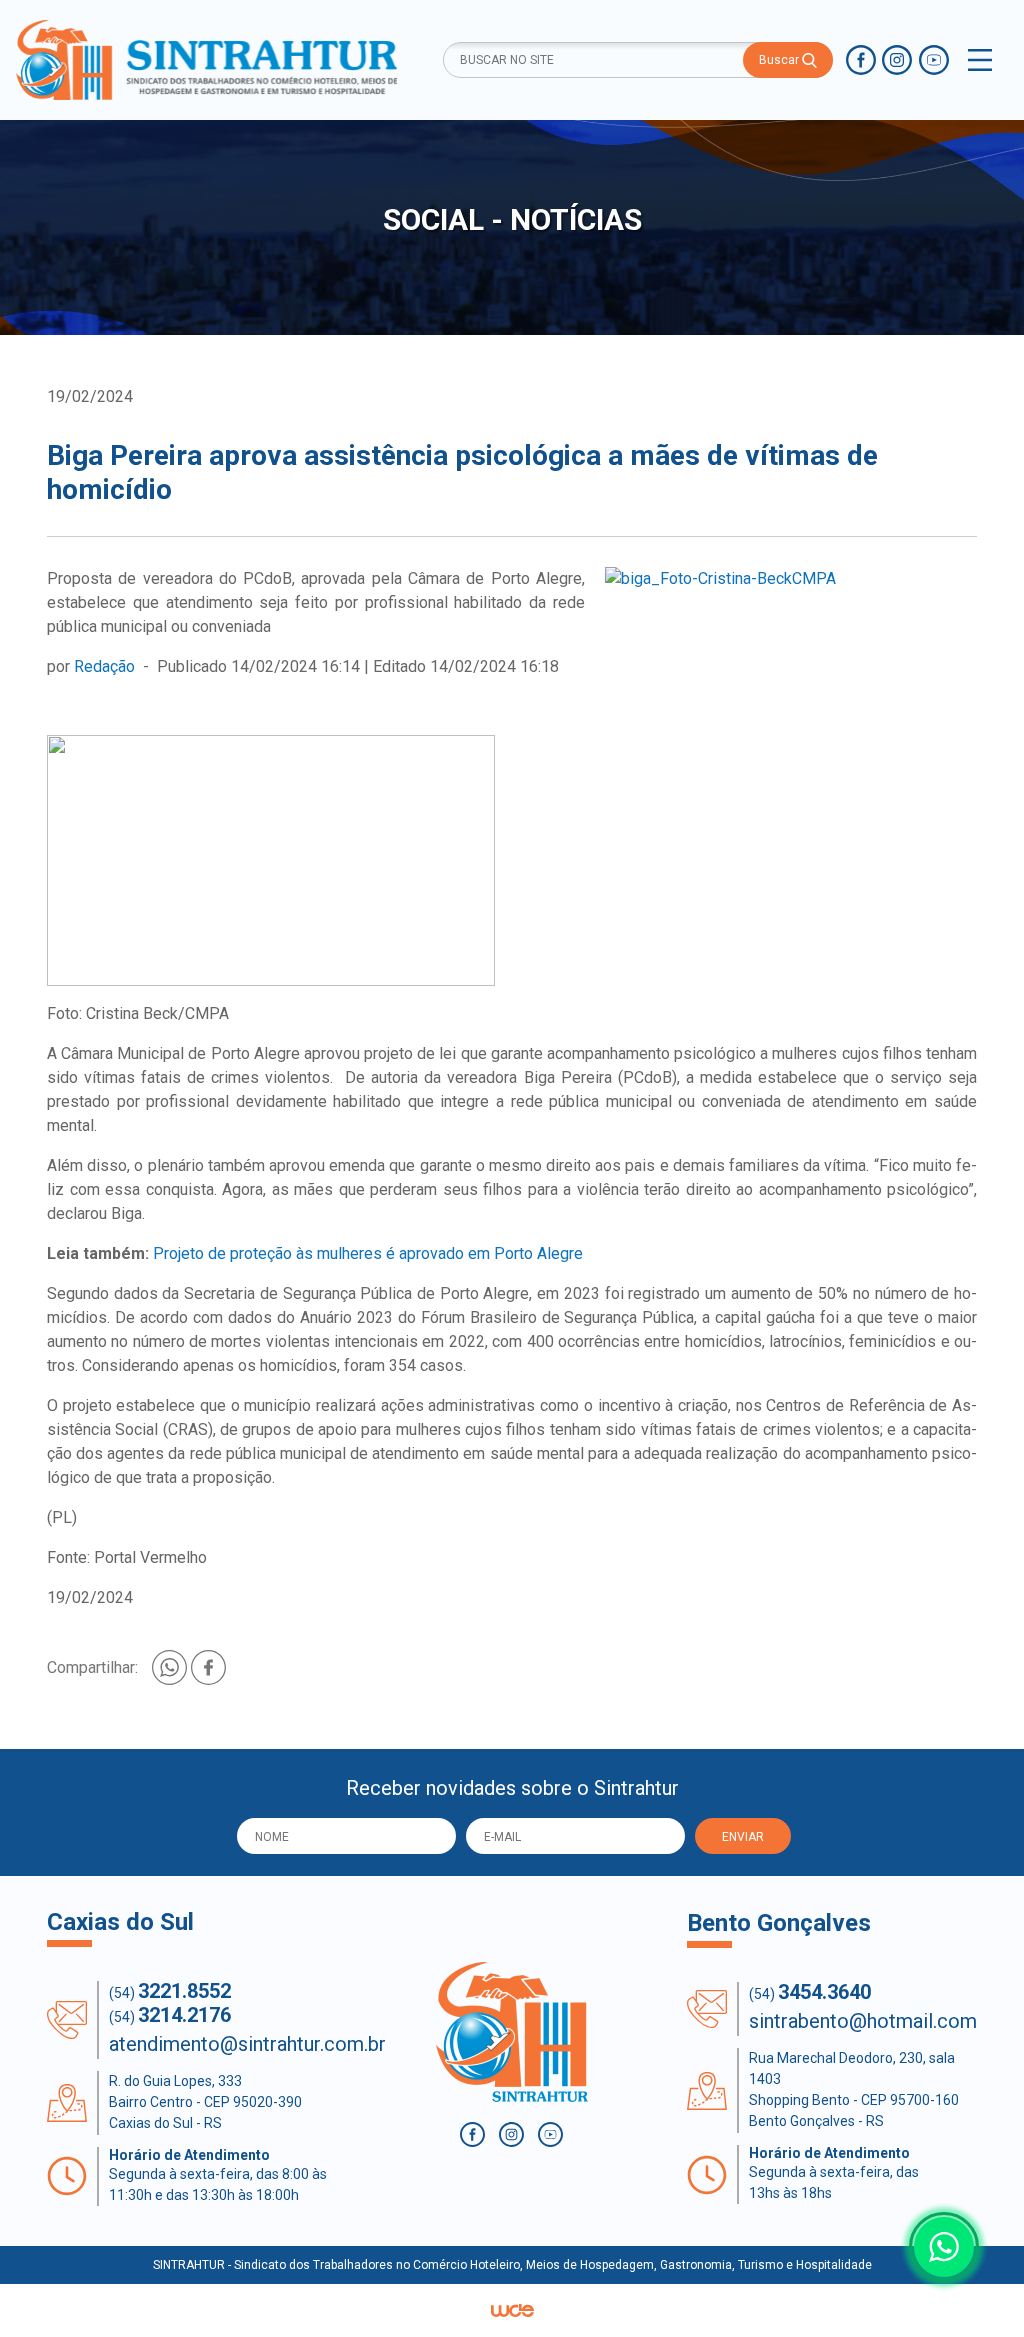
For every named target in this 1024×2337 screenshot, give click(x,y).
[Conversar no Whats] (944, 2247)
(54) (170, 1991)
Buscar (780, 60)
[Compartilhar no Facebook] (208, 1666)
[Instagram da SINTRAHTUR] (897, 60)
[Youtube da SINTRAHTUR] (934, 60)
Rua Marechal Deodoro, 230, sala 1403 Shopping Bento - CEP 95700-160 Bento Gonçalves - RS (854, 2089)
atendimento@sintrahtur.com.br (247, 2044)
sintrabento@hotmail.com (863, 2021)
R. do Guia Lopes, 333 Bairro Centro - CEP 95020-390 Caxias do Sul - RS (205, 2102)
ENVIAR (743, 1837)
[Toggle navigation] (980, 60)
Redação (104, 666)
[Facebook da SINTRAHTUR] (861, 60)
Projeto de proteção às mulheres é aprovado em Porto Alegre (368, 1253)
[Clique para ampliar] (791, 579)
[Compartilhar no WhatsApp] (171, 1666)
